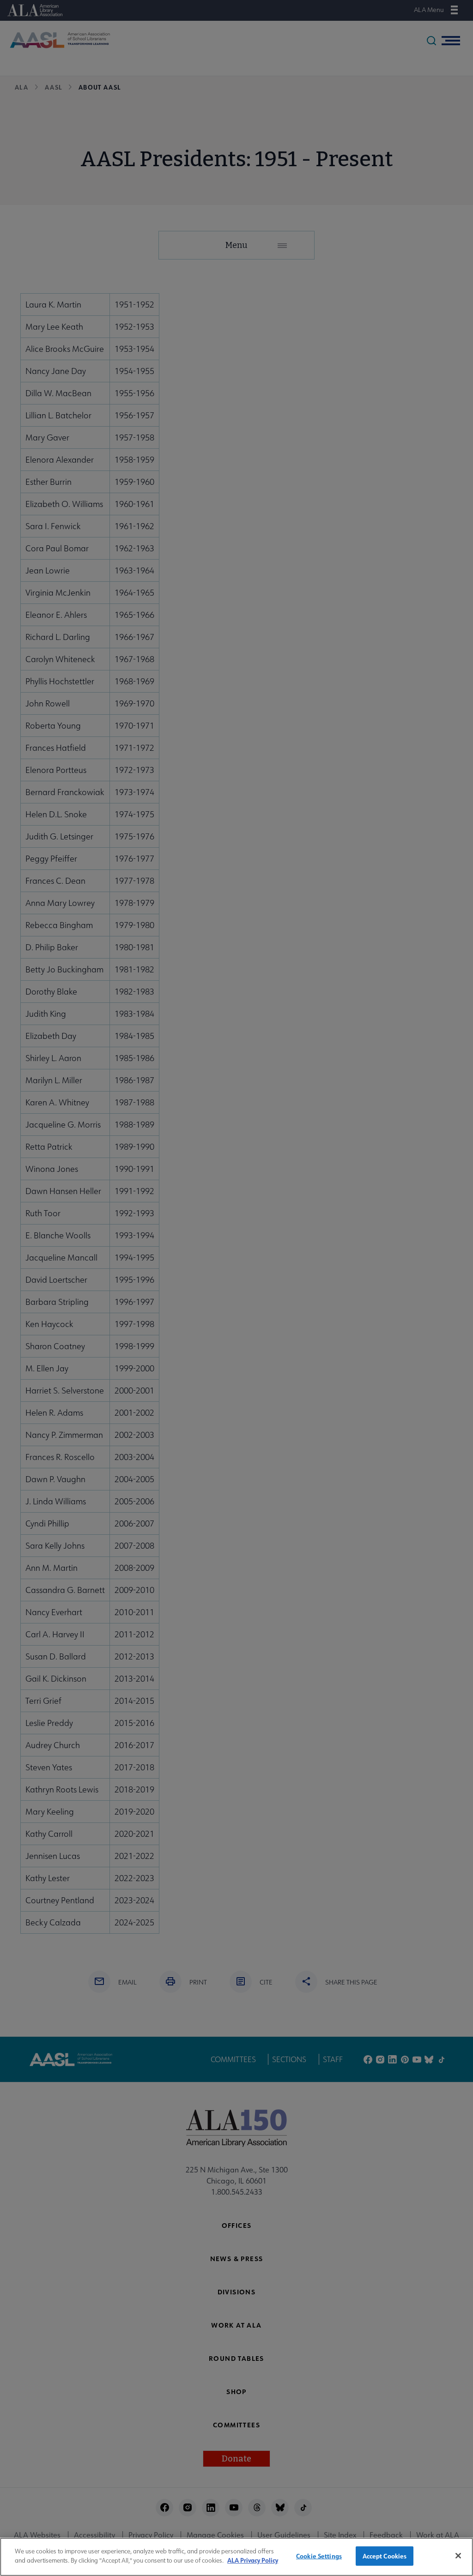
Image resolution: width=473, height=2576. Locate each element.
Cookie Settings (319, 2556)
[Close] (458, 2556)
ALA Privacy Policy (253, 2560)
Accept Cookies (385, 2556)
